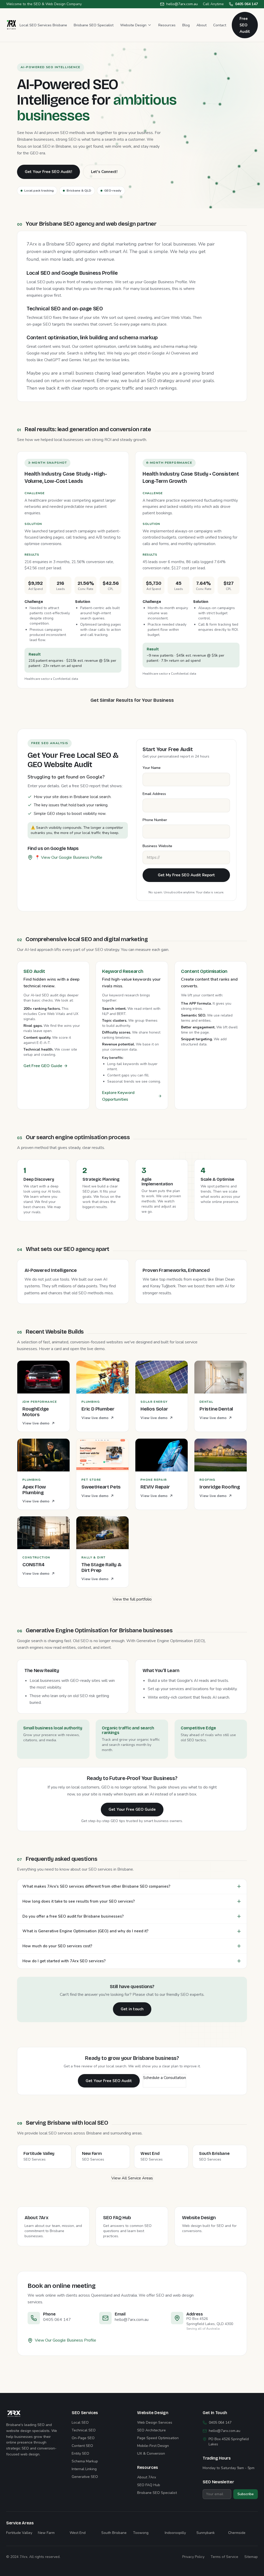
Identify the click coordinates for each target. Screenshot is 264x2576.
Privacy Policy (193, 2557)
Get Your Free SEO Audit (109, 2081)
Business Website (157, 846)
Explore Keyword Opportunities (118, 1096)
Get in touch (132, 2009)
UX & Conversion (151, 2453)
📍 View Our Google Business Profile (69, 857)
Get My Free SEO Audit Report (186, 875)
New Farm (46, 2533)
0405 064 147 (246, 4)
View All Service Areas (132, 2178)
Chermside (237, 2533)
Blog (186, 25)
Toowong (141, 2533)
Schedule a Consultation (164, 2078)
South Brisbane (114, 2533)
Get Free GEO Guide (43, 1066)
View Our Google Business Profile (65, 2340)
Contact (220, 25)
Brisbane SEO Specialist (94, 25)
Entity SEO (80, 2453)
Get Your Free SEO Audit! (48, 172)
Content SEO (82, 2446)
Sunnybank (206, 2533)
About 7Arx (147, 2477)
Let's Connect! (104, 172)
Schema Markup (85, 2461)
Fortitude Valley (19, 2533)
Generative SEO (85, 2477)
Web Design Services (155, 2423)
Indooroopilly (175, 2533)
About (201, 25)
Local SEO (80, 2423)
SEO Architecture (151, 2430)
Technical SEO (84, 2430)
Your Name (152, 768)
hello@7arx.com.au (182, 4)
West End (78, 2533)
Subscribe (246, 2494)
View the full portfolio (132, 1599)
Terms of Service (224, 2557)
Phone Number (155, 820)
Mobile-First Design (153, 2446)
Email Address (154, 794)
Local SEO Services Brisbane (43, 25)
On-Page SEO (83, 2438)
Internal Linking (84, 2469)
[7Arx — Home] (11, 25)
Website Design (133, 25)
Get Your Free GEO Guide (132, 1809)
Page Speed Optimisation (158, 2438)
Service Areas (20, 2523)
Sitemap (251, 2557)
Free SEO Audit (245, 25)
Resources (167, 25)
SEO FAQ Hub (149, 2485)
